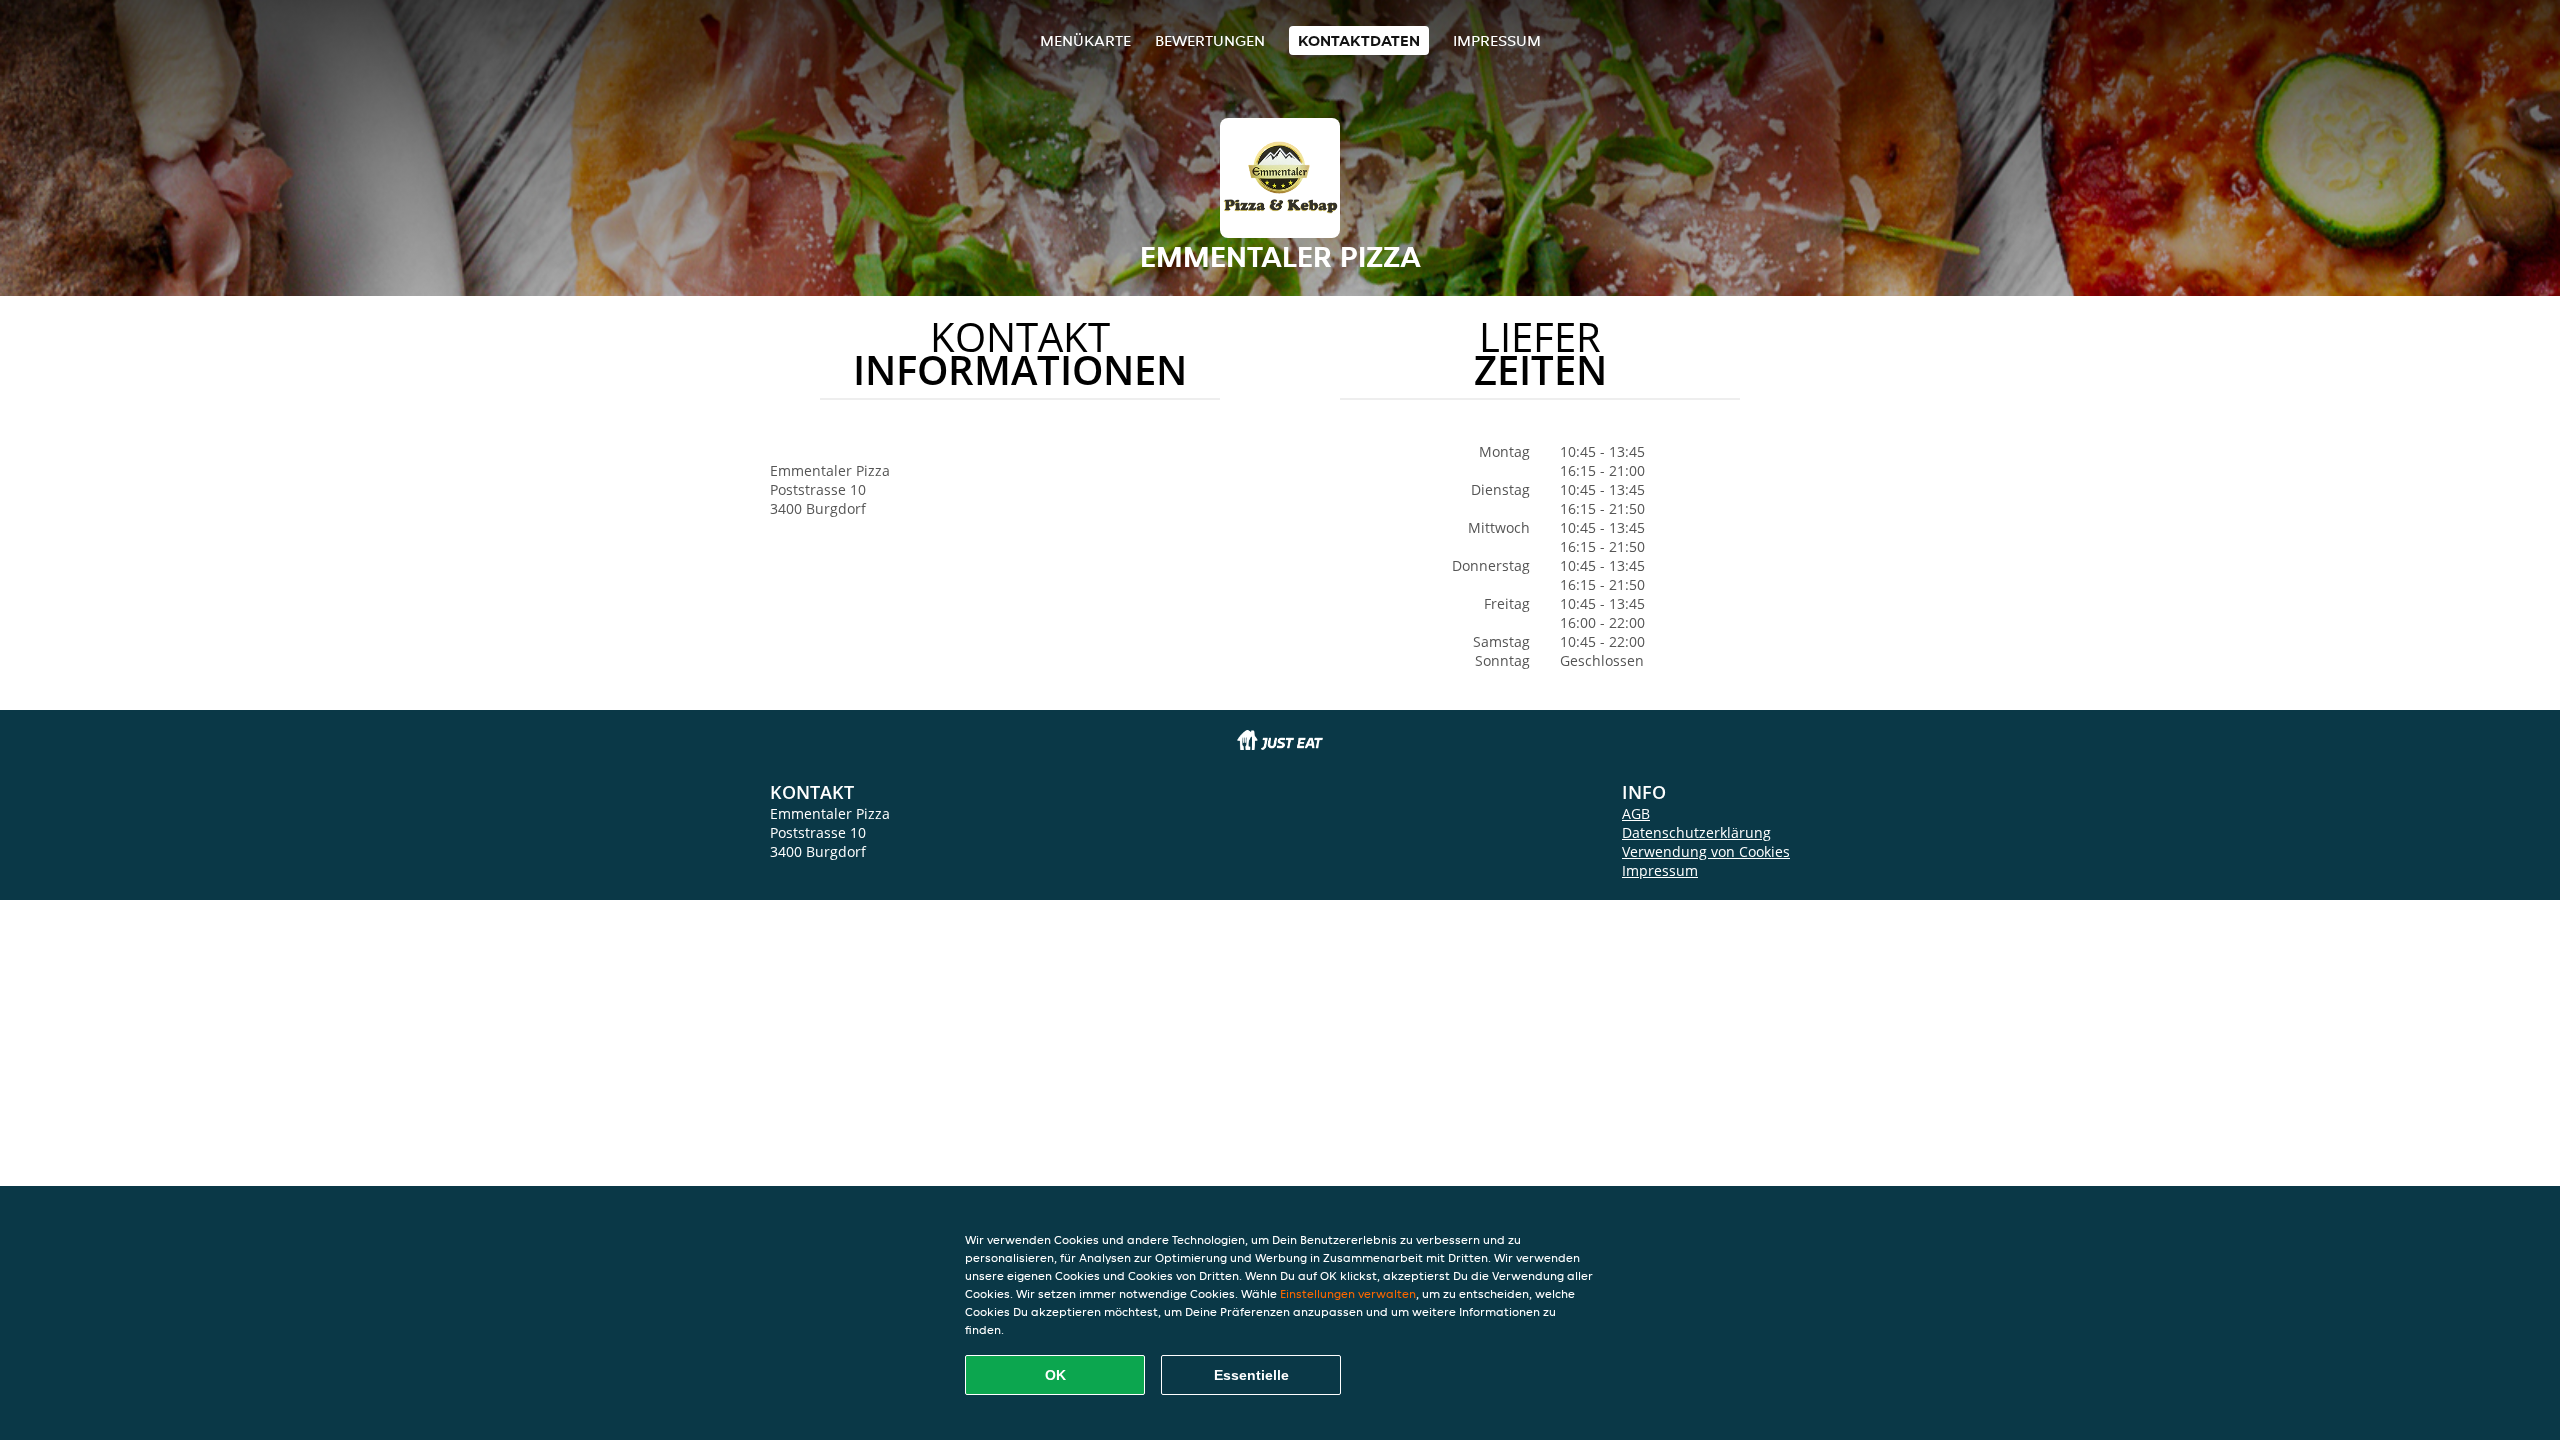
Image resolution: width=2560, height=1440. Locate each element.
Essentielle (1251, 1375)
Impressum (1497, 40)
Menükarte (1085, 40)
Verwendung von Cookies (1706, 851)
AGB (1636, 813)
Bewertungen (1210, 40)
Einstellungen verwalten (1348, 1293)
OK (1055, 1375)
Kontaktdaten (1359, 40)
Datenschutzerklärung (1696, 832)
